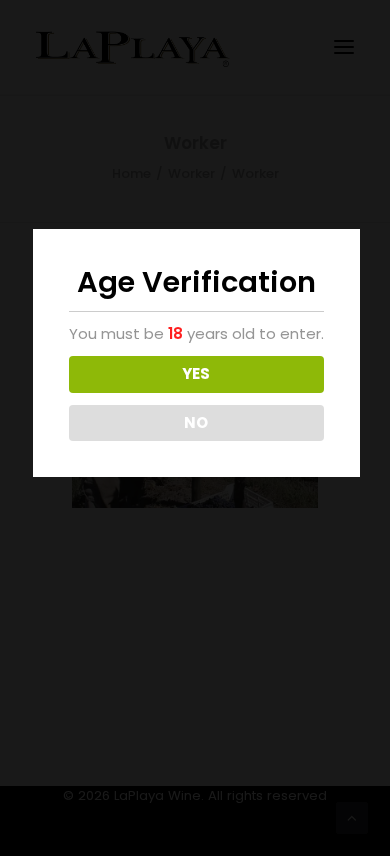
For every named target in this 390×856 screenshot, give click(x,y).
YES (196, 373)
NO (196, 422)
